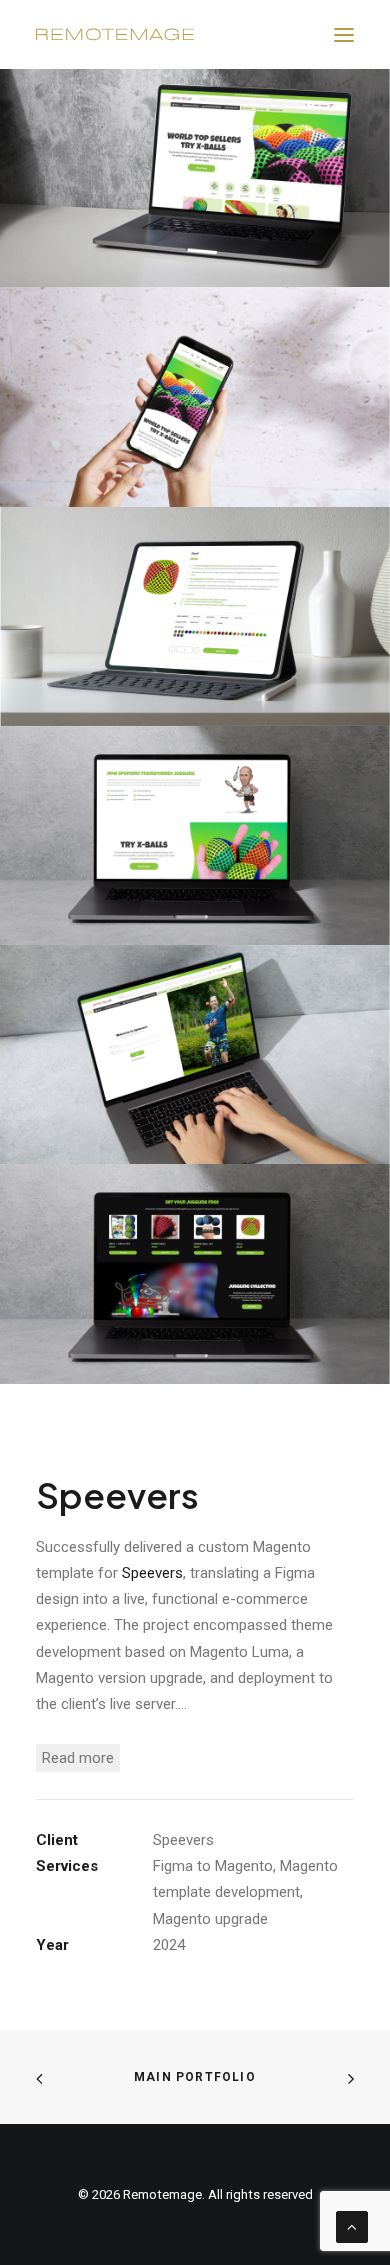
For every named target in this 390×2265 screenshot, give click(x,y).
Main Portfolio (195, 2077)
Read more (78, 1758)
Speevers (152, 1573)
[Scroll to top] (352, 2226)
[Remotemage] (115, 34)
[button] (344, 34)
